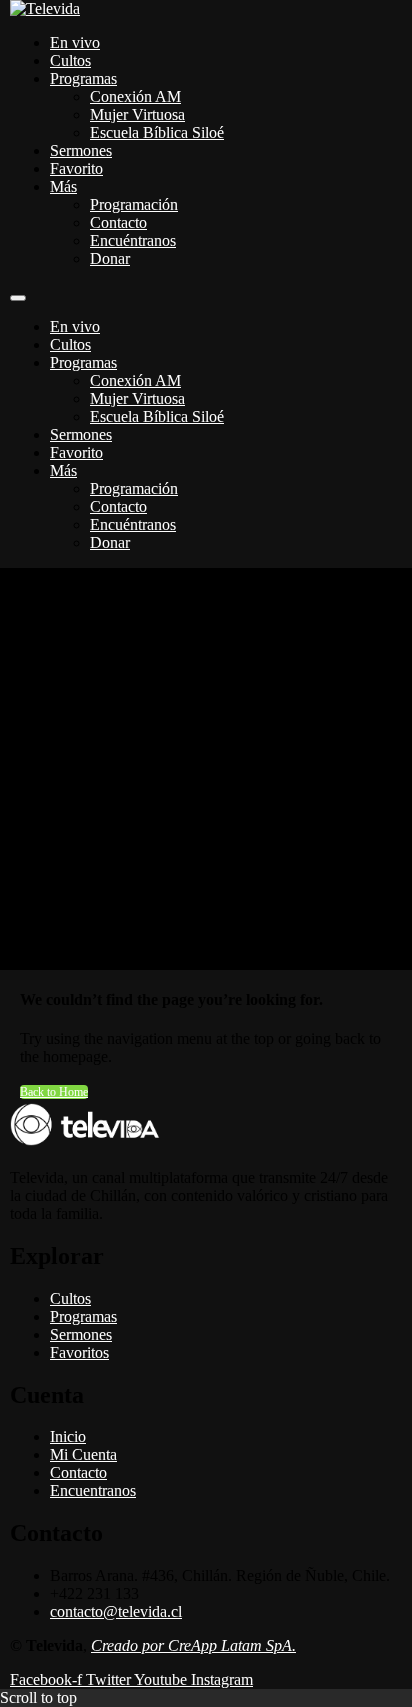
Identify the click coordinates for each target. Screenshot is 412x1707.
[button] (18, 298)
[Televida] (45, 8)
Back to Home (54, 1092)
